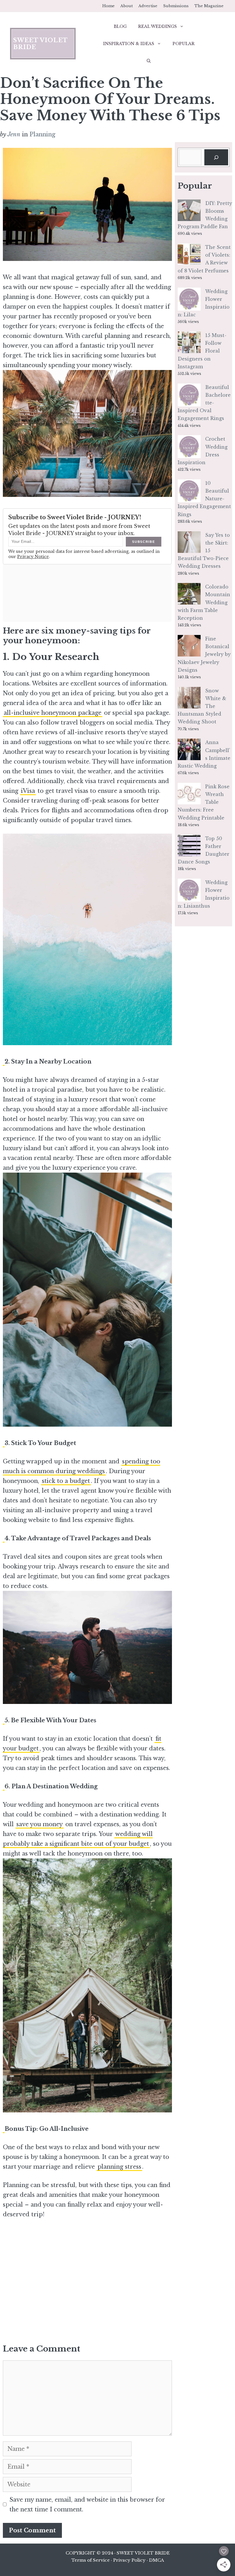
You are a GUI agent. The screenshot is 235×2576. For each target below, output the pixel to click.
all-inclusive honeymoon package (53, 713)
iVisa (28, 791)
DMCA (156, 2560)
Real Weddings (157, 26)
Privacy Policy (129, 2560)
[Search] (216, 157)
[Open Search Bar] (149, 61)
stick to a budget (66, 1481)
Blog (120, 26)
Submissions (176, 6)
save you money (40, 1824)
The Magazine (209, 6)
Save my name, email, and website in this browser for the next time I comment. (87, 2505)
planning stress (119, 2167)
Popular (184, 44)
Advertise (148, 6)
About (127, 6)
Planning (42, 134)
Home (108, 6)
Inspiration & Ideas (129, 44)
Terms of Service (91, 2560)
